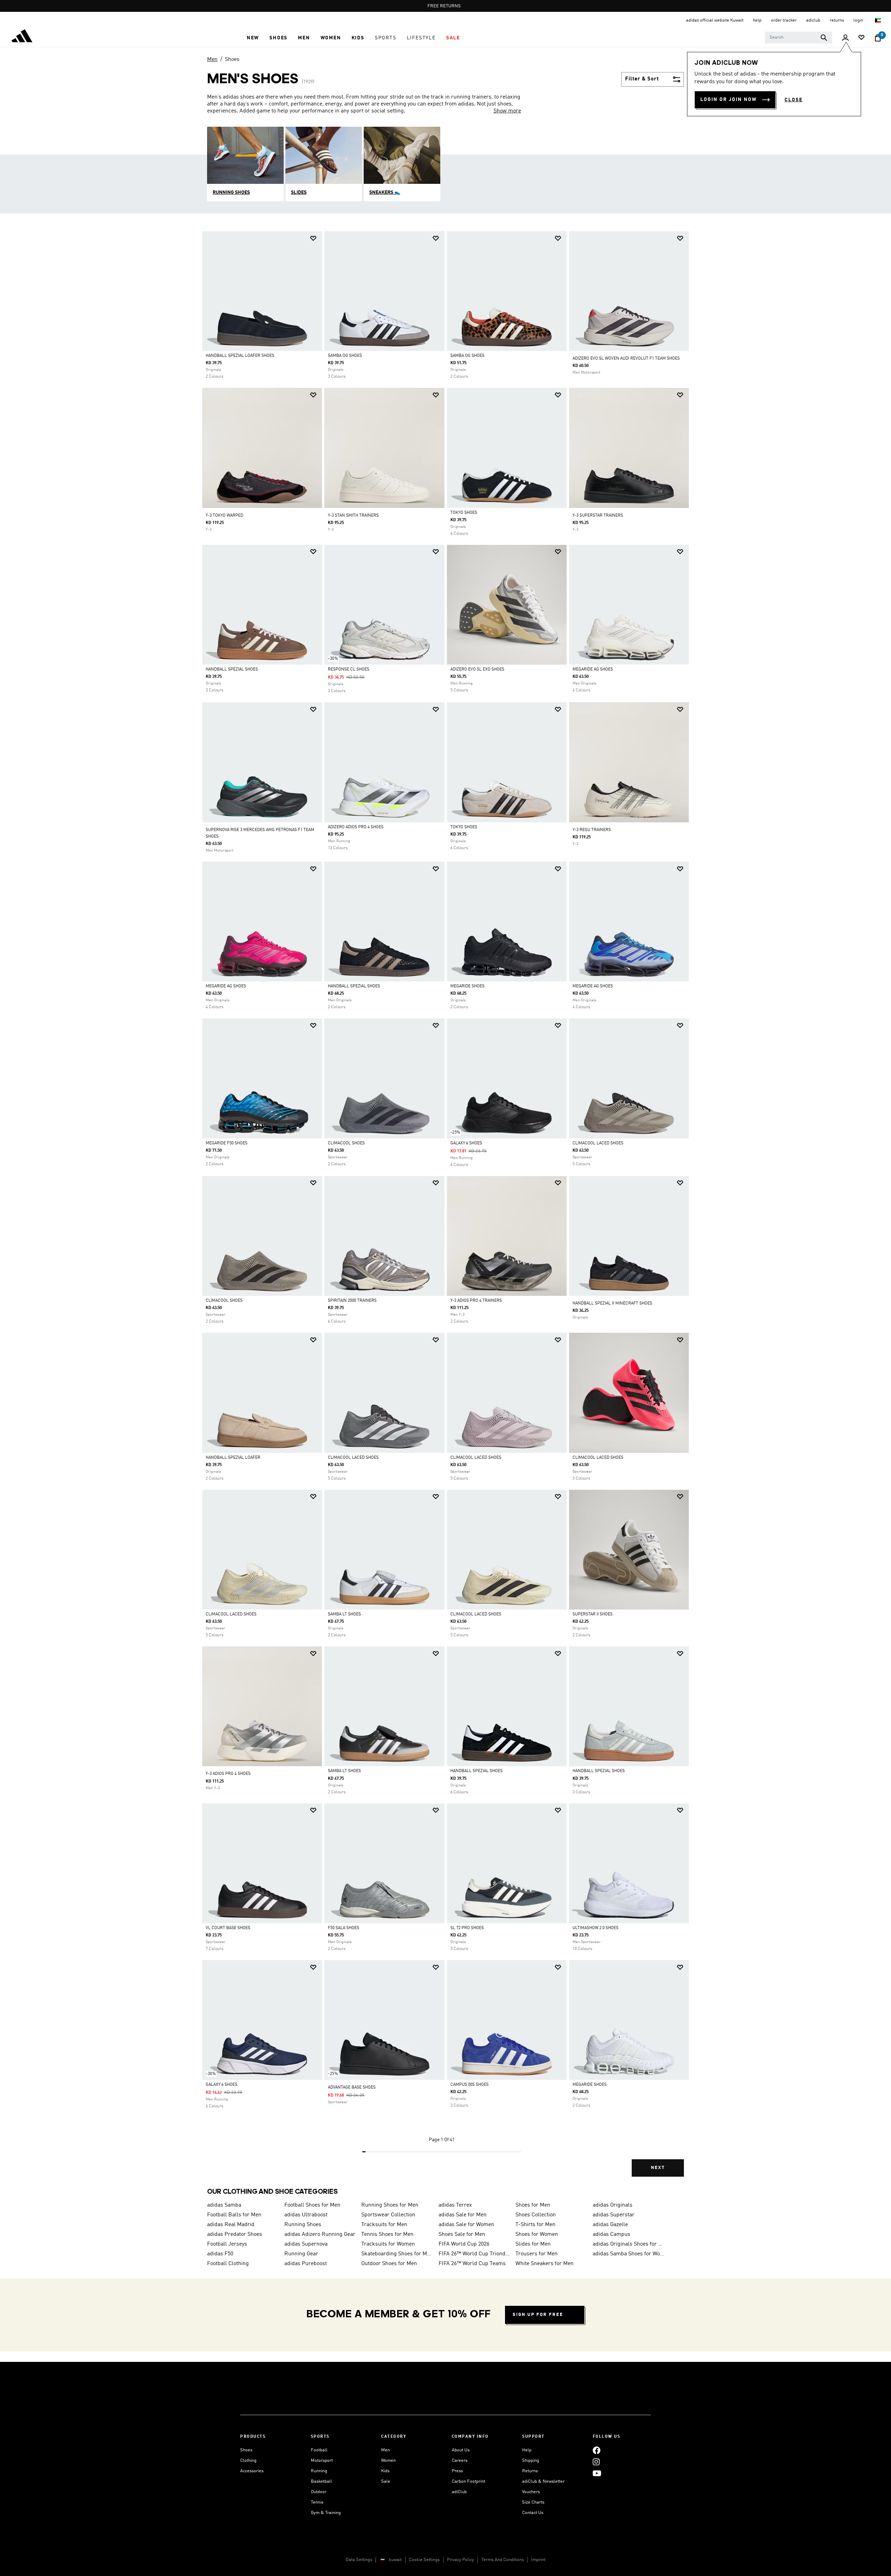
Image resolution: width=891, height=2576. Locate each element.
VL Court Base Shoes (228, 1928)
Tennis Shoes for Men (387, 2234)
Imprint (538, 2560)
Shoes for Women (537, 2234)
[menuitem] (253, 38)
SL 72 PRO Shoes (467, 1928)
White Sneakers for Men (545, 2264)
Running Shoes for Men (390, 2205)
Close (794, 100)
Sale (386, 2481)
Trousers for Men (537, 2254)
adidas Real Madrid (231, 2225)
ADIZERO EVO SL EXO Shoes (477, 670)
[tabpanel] (445, 1210)
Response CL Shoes (349, 670)
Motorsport (322, 2461)
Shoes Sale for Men (462, 2234)
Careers (460, 2461)
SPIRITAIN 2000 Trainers (352, 1301)
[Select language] (878, 20)
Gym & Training (326, 2513)
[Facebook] (597, 2450)
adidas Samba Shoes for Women (629, 2254)
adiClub (459, 2492)
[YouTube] (597, 2473)
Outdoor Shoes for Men (389, 2264)
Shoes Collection (536, 2215)
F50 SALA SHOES (344, 1928)
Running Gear (301, 2254)
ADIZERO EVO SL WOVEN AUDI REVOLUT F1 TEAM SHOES (626, 359)
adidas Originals (613, 2205)
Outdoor (319, 2492)
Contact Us (533, 2513)
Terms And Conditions (503, 2560)
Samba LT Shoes (344, 1614)
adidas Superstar (614, 2215)
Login (859, 20)
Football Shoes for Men (312, 2205)
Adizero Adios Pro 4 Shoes (356, 827)
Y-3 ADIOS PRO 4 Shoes (228, 1774)
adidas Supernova (306, 2244)
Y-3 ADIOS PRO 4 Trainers (476, 1301)
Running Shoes (303, 2225)
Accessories (252, 2471)
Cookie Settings (424, 2560)
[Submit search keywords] (824, 38)
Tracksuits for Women (388, 2244)
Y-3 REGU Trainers (592, 830)
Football (319, 2450)
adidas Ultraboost (306, 2215)
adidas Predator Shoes (235, 2234)
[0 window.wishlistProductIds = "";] (861, 38)
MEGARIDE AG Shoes (593, 670)
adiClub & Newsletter (543, 2481)
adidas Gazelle (610, 2225)
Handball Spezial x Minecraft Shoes (612, 1303)
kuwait (395, 2560)
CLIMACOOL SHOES (346, 1143)
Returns (530, 2471)
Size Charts (533, 2502)
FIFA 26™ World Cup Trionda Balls (474, 2254)
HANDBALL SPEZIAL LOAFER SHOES (240, 356)
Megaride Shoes (467, 986)
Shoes (232, 60)
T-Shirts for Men (535, 2225)
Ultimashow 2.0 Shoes (596, 1928)
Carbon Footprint (468, 2481)
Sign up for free (538, 2315)
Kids (385, 2471)
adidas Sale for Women (466, 2225)
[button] (253, 38)
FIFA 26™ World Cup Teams (472, 2264)
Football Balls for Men (234, 2215)
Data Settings (359, 2560)
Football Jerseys (227, 2244)
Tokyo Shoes (464, 513)
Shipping (531, 2461)
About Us (461, 2450)
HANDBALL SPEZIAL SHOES (354, 986)
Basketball (321, 2481)
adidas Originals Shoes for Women (629, 2244)
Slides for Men (533, 2244)
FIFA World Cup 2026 (464, 2244)
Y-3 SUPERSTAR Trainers (598, 516)
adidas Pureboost (306, 2264)
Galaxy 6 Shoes (466, 1143)
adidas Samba (224, 2205)
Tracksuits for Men (384, 2225)
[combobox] (799, 38)
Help (527, 2450)
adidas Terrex (455, 2205)
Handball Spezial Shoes (232, 670)
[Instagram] (596, 2462)
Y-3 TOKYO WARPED (224, 516)
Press (457, 2471)
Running (319, 2471)
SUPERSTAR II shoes (593, 1614)
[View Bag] (878, 38)
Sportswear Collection (388, 2215)
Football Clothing (228, 2264)
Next (658, 2168)
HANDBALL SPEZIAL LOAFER (233, 1458)
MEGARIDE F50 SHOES (227, 1143)
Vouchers (531, 2492)
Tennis (317, 2502)
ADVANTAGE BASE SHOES (352, 2088)
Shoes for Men (533, 2205)
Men (212, 60)
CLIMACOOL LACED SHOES (598, 1143)
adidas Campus (612, 2234)
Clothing (248, 2461)
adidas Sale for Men (463, 2215)
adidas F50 (220, 2254)
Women (388, 2461)
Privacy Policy (460, 2560)
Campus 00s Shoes (470, 2085)
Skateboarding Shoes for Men (397, 2254)
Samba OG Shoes (345, 356)
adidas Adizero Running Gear (320, 2234)
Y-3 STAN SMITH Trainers (353, 516)
